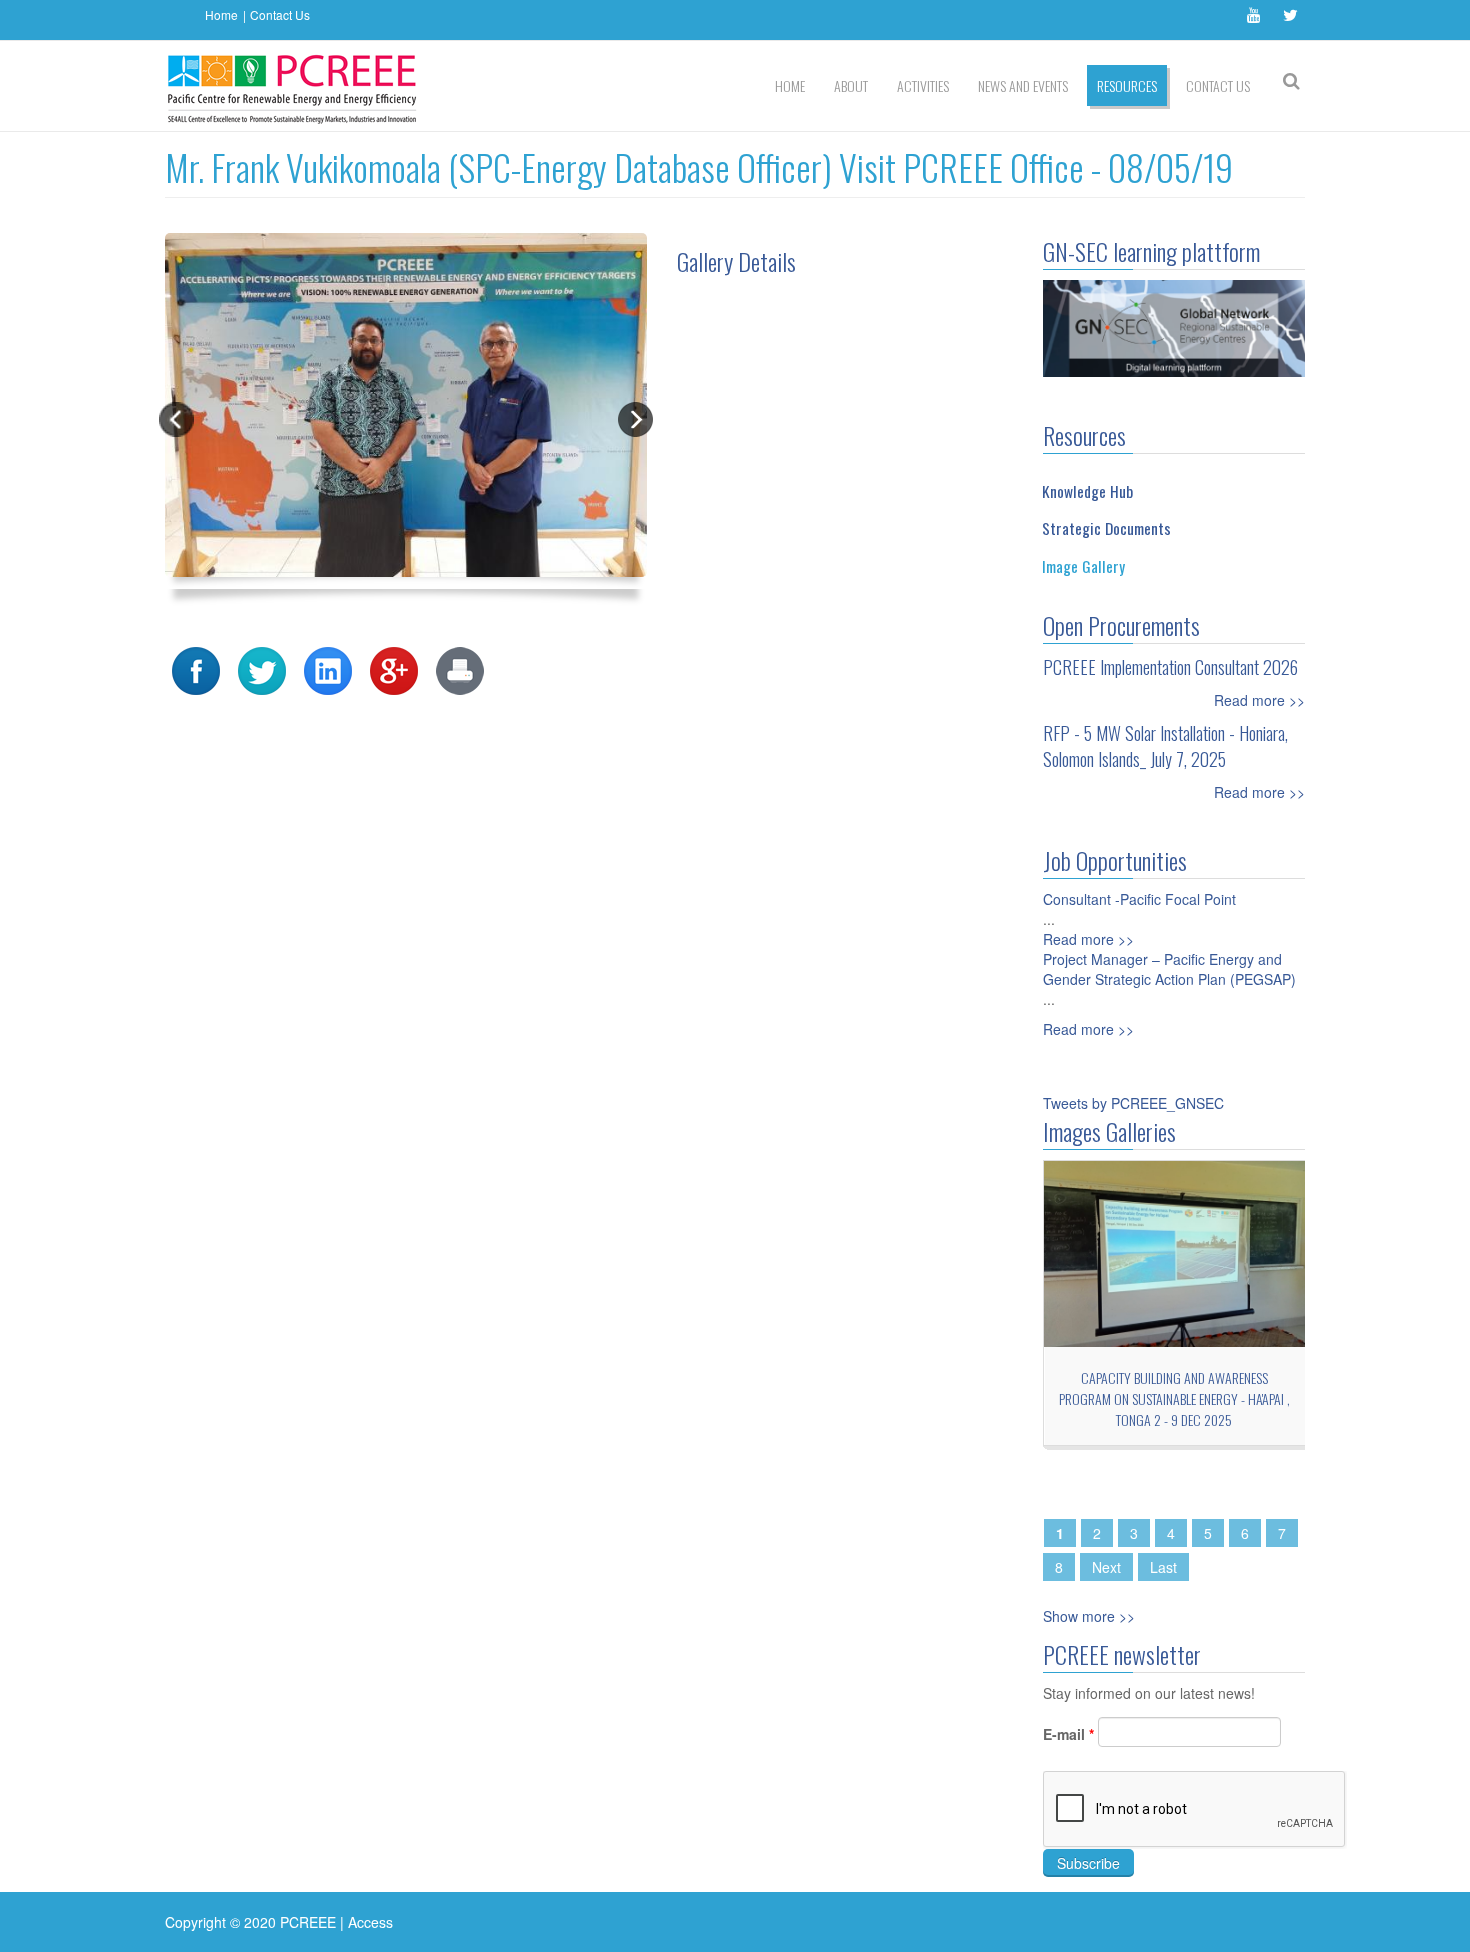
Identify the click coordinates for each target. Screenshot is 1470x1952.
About (851, 85)
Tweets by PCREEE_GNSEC (1133, 1103)
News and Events (1023, 85)
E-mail (1068, 1734)
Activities (923, 85)
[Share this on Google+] (394, 668)
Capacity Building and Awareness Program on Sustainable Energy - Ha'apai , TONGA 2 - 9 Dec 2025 (1174, 1398)
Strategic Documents (1106, 528)
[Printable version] (460, 668)
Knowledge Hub (1087, 491)
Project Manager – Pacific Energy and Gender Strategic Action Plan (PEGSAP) (1169, 969)
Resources (1127, 85)
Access (370, 1922)
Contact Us (280, 14)
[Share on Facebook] (196, 668)
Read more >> (1259, 700)
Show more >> (1089, 1616)
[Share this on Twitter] (262, 668)
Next (1106, 1567)
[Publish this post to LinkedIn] (328, 668)
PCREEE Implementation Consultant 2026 (1170, 667)
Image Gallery (1083, 566)
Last (1163, 1567)
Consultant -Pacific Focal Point (1139, 899)
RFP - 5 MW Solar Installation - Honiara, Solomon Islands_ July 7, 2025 (1165, 746)
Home (221, 14)
